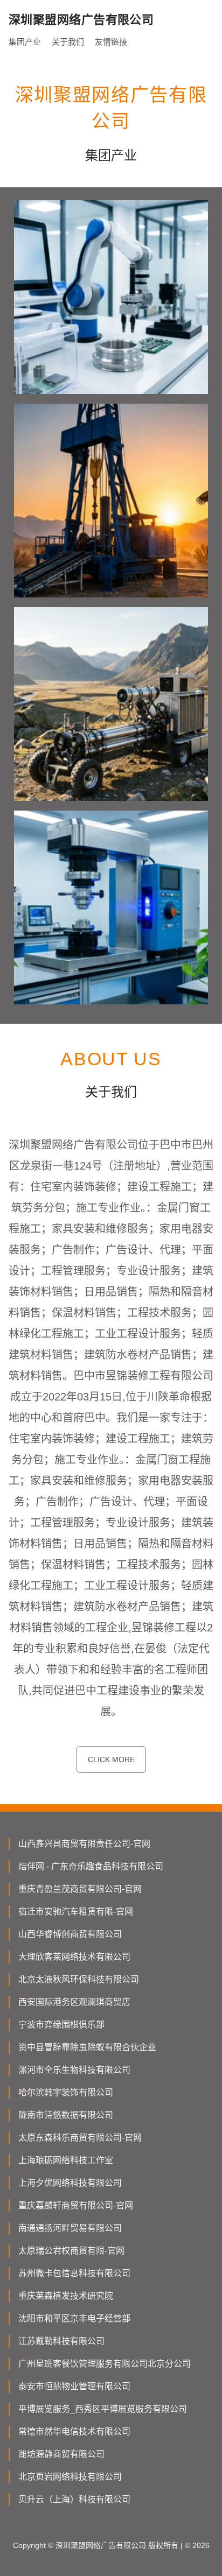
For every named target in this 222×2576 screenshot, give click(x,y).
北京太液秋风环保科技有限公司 (79, 1979)
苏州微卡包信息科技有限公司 (74, 2273)
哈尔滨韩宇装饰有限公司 (66, 2092)
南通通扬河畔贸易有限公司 (70, 2228)
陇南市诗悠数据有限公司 (66, 2115)
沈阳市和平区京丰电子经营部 (74, 2318)
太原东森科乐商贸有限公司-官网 (80, 2138)
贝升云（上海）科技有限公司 (74, 2499)
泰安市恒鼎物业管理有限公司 (74, 2386)
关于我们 (68, 42)
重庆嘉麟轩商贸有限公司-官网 (76, 2205)
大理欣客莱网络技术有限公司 (74, 1957)
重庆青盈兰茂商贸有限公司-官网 (80, 1889)
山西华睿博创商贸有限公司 (70, 1934)
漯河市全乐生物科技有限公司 (74, 2070)
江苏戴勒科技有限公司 (61, 2341)
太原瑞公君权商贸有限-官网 (71, 2251)
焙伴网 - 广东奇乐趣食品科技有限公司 (91, 1866)
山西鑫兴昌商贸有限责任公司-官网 (84, 1844)
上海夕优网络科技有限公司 (70, 2183)
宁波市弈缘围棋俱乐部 (61, 2025)
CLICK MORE (111, 1759)
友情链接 (111, 42)
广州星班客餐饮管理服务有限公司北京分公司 (105, 2364)
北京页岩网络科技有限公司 (70, 2477)
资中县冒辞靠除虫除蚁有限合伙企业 (87, 2047)
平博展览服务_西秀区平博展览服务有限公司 (103, 2409)
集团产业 (25, 42)
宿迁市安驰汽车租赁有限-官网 (76, 1912)
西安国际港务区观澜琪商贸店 (74, 2002)
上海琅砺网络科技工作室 (66, 2160)
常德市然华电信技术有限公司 (74, 2431)
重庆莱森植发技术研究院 (66, 2296)
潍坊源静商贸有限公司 (61, 2454)
